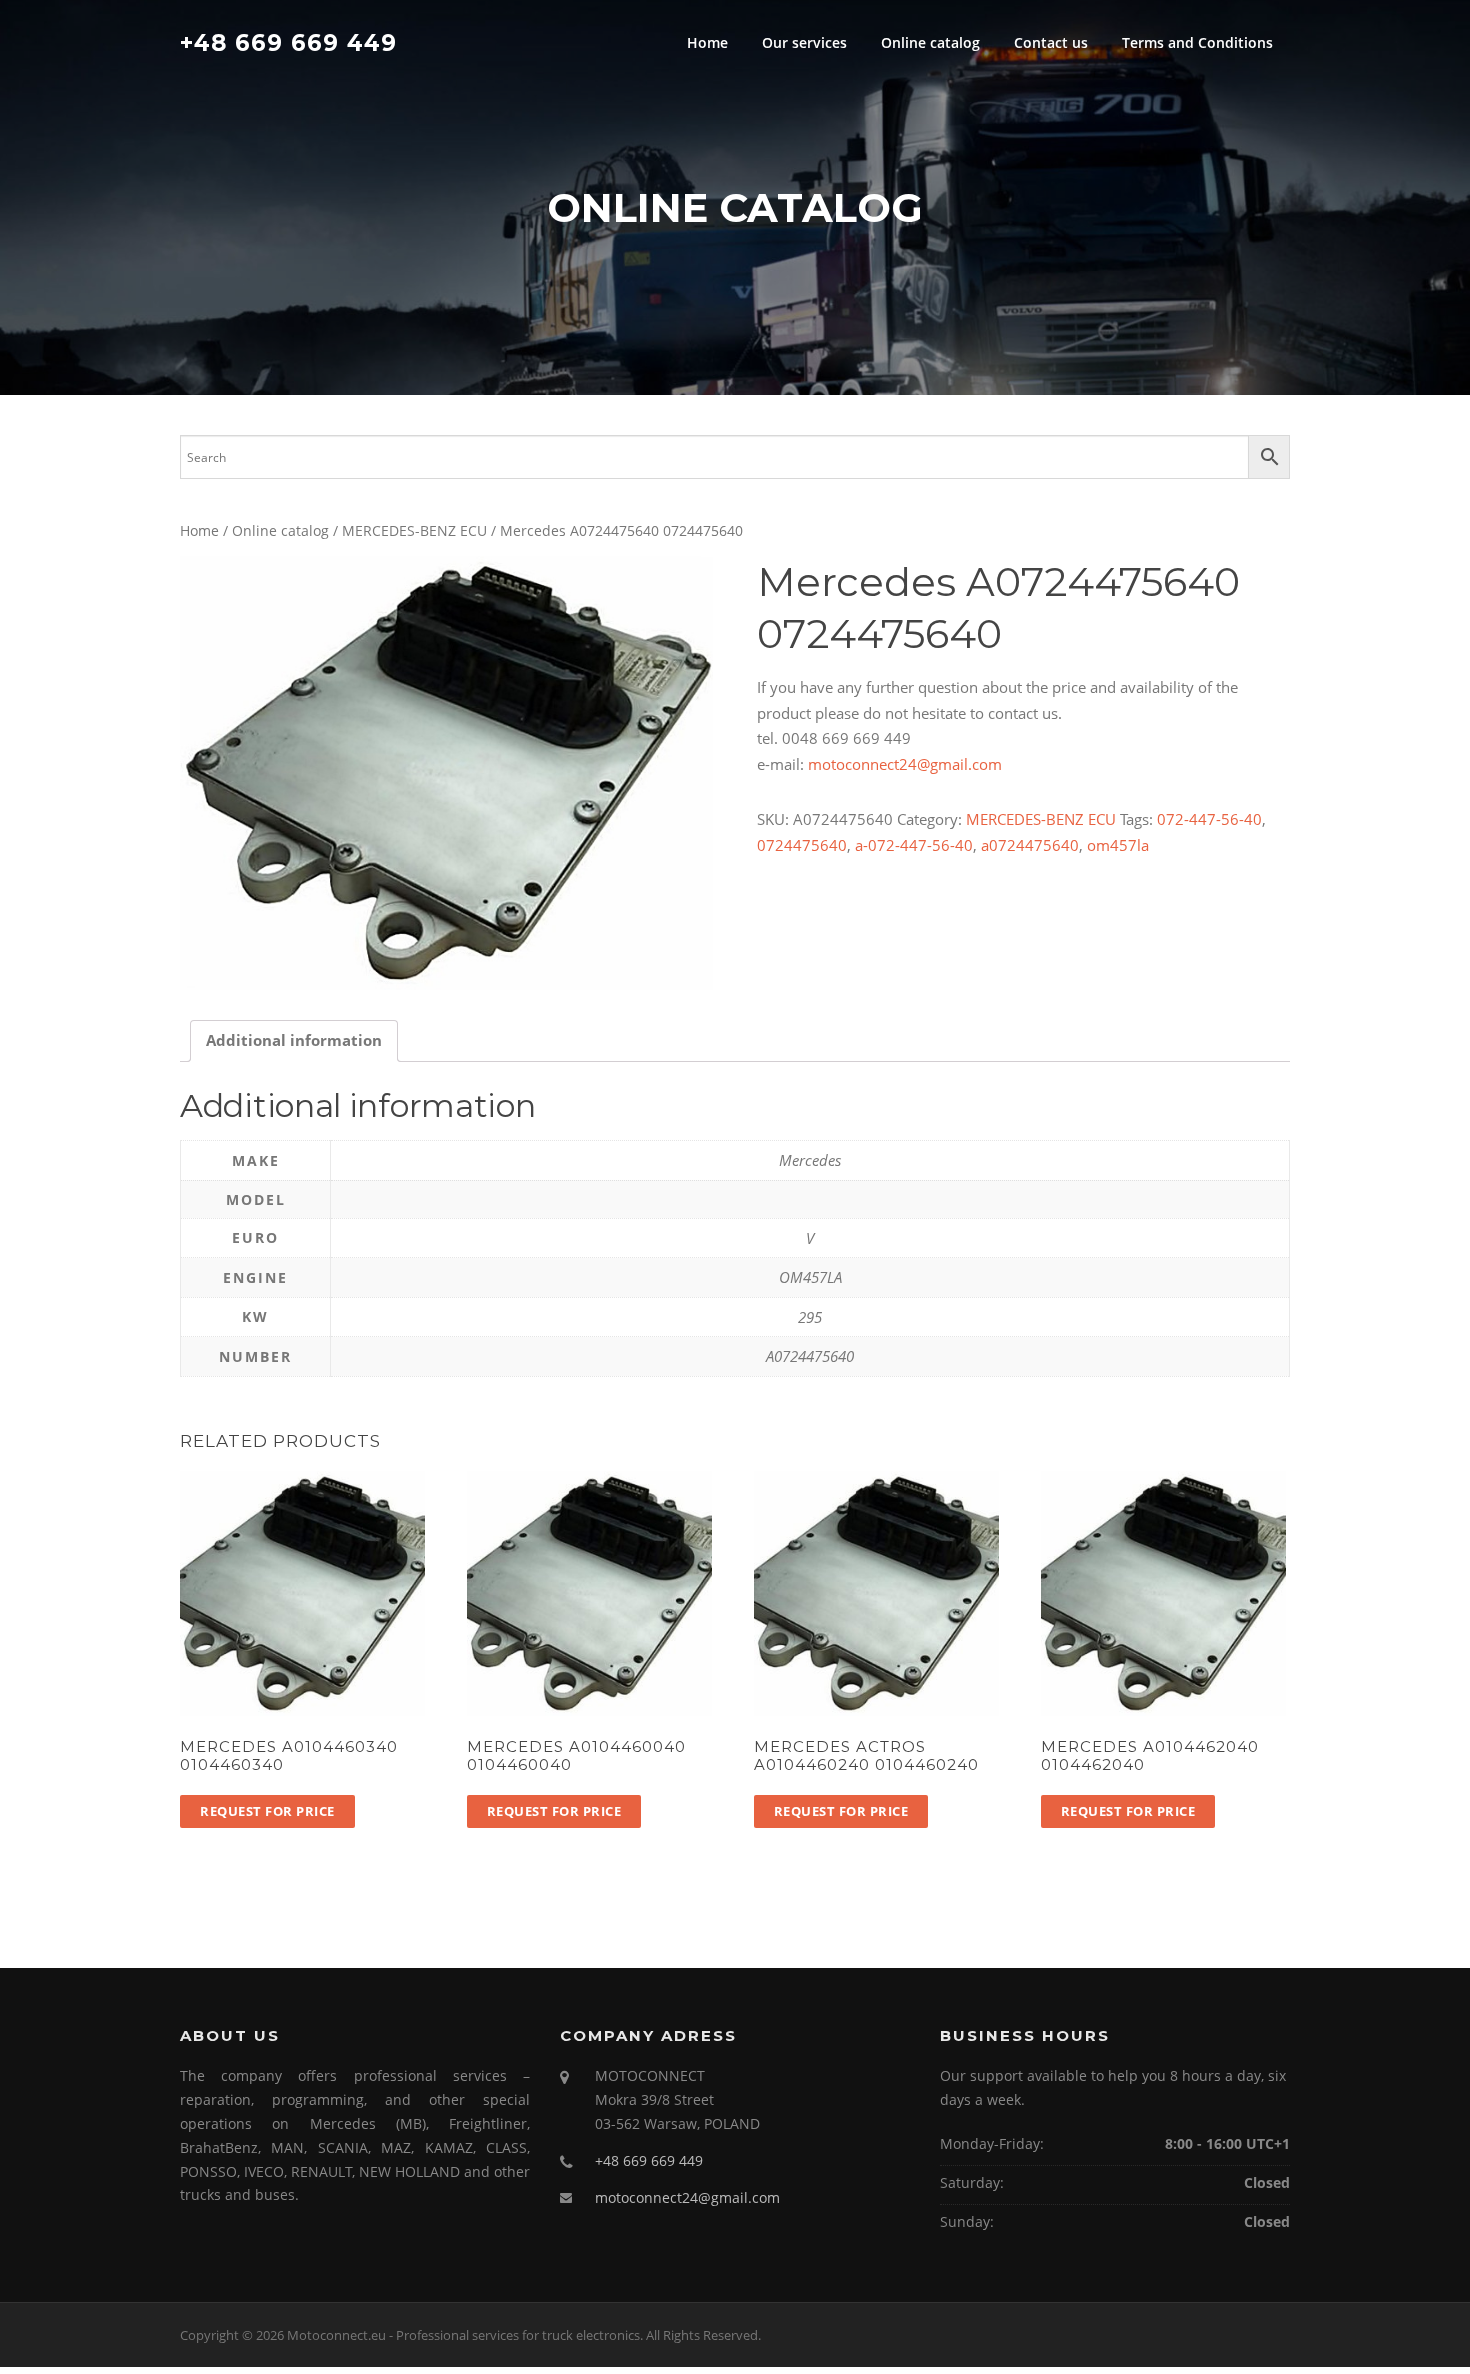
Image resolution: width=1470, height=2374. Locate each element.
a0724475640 (1030, 845)
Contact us (1051, 42)
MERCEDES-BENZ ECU (414, 530)
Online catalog (930, 42)
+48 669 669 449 (288, 42)
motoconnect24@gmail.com (905, 764)
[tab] (294, 1041)
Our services (804, 42)
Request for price (267, 1811)
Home (707, 42)
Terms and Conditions (1197, 42)
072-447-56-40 (1209, 819)
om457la (1118, 845)
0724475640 (802, 845)
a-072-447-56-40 (914, 845)
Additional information (294, 1040)
